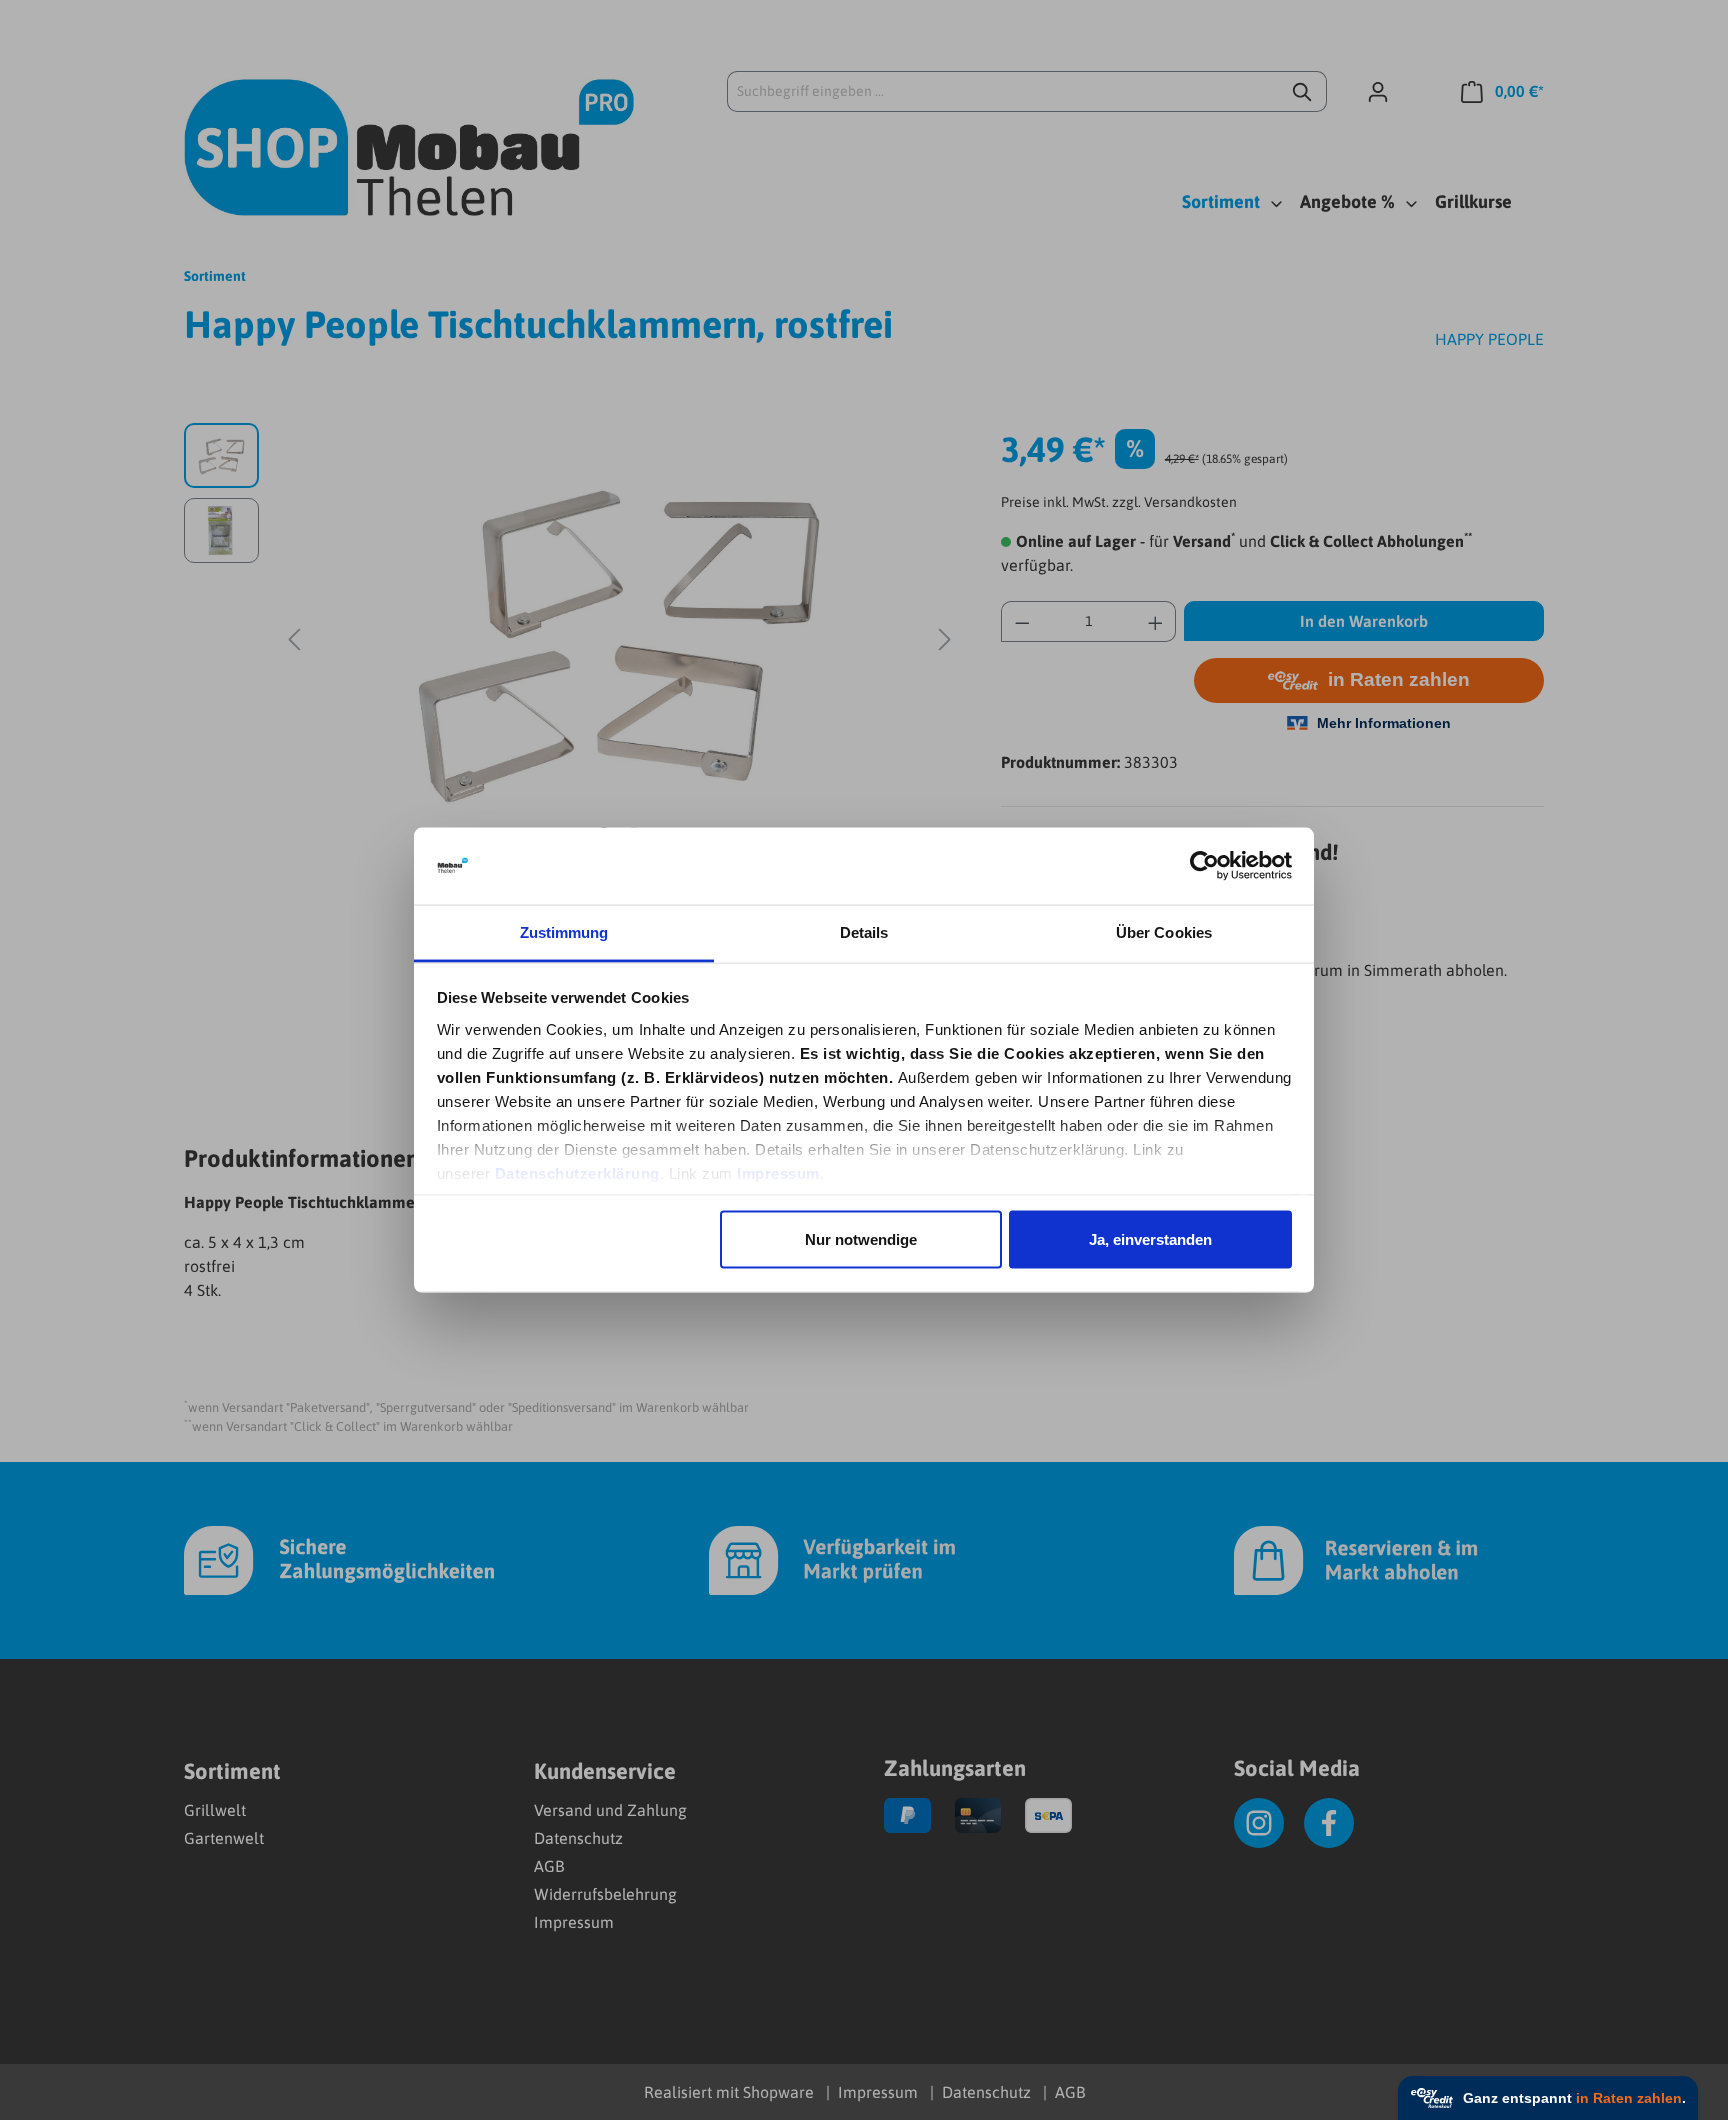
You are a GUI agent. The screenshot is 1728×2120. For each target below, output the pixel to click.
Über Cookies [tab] (1164, 931)
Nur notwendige (861, 1239)
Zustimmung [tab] (564, 931)
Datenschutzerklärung (577, 1172)
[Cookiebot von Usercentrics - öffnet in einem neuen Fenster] (1204, 866)
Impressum (778, 1172)
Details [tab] (864, 931)
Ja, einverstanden (1150, 1239)
